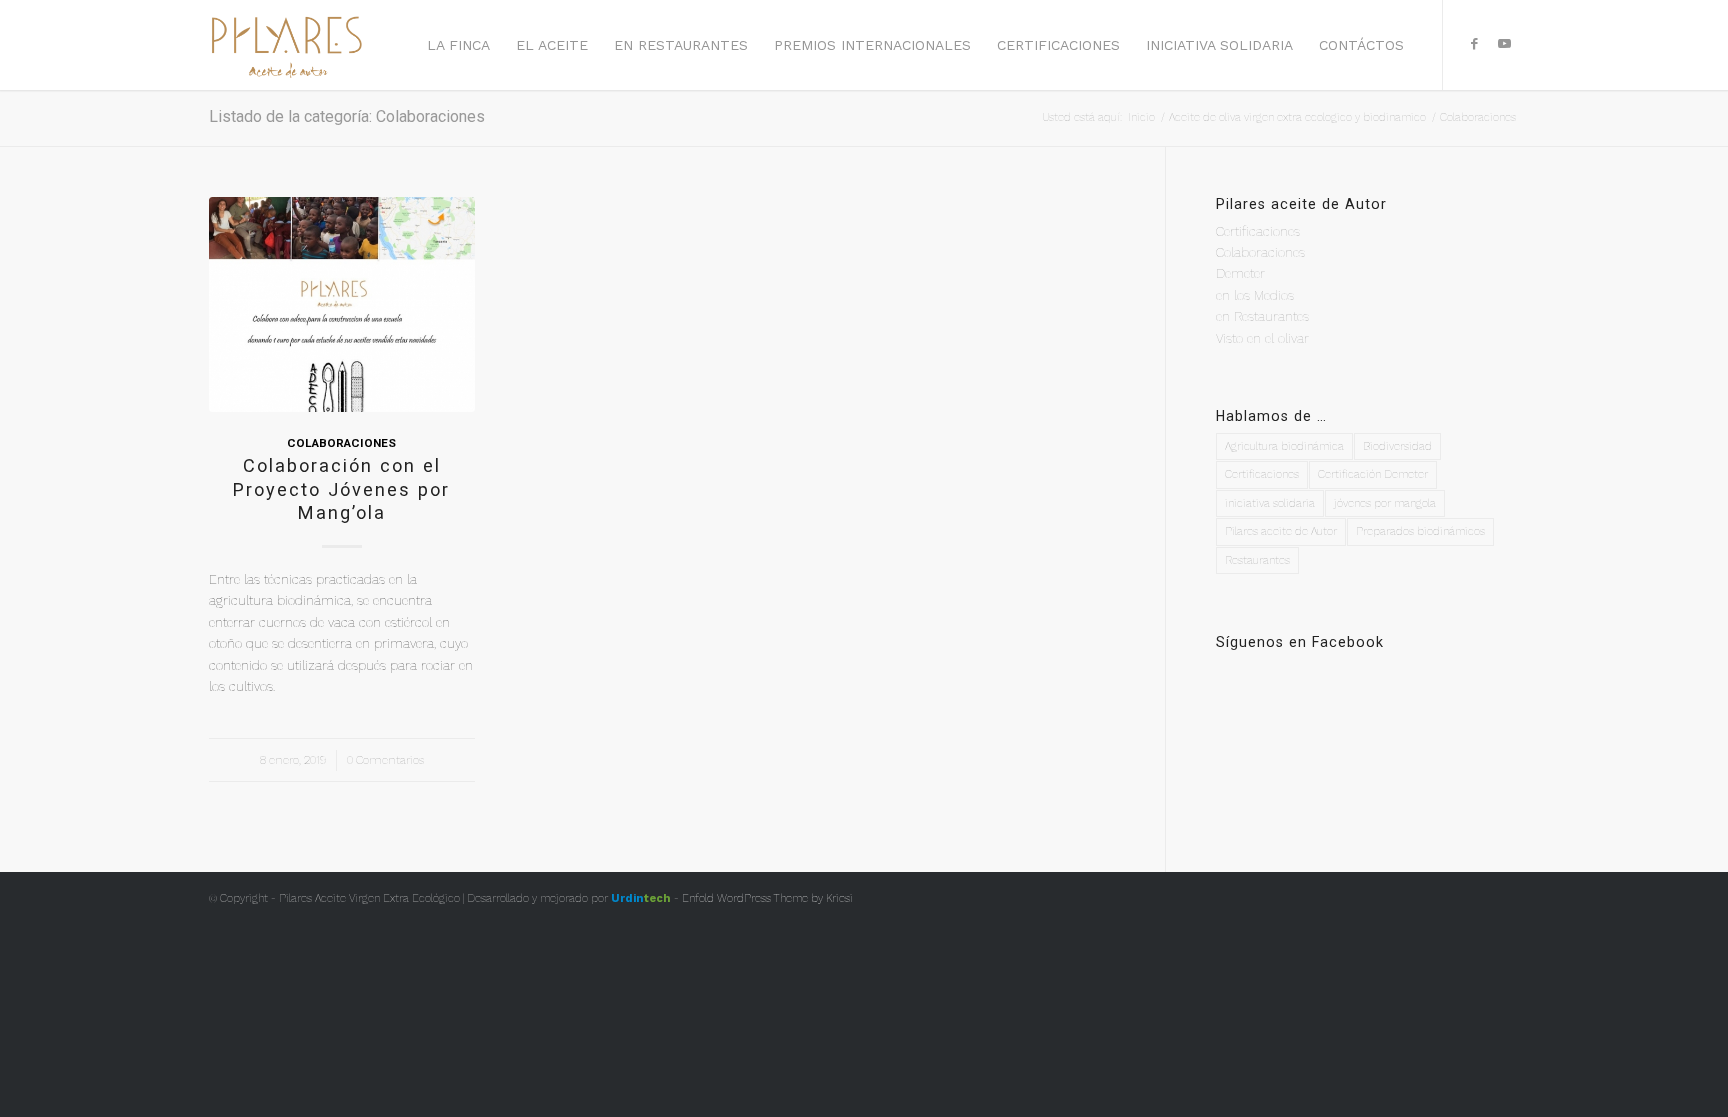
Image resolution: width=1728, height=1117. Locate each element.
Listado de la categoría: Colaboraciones (347, 116)
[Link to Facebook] (1474, 44)
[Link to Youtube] (1504, 44)
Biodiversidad (1397, 446)
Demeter (1240, 273)
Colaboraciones (341, 443)
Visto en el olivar (1262, 338)
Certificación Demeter (1373, 474)
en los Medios (1255, 295)
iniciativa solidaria (1270, 503)
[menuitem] (458, 45)
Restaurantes (1257, 560)
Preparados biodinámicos (1420, 531)
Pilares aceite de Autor (1281, 531)
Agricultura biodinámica (1284, 446)
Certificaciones (1258, 231)
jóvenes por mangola (1385, 503)
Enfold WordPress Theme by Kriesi (767, 898)
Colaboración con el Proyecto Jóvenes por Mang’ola (341, 489)
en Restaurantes (1262, 316)
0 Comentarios (385, 760)
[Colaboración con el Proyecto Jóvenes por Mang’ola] (342, 304)
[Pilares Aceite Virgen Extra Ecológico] (286, 45)
